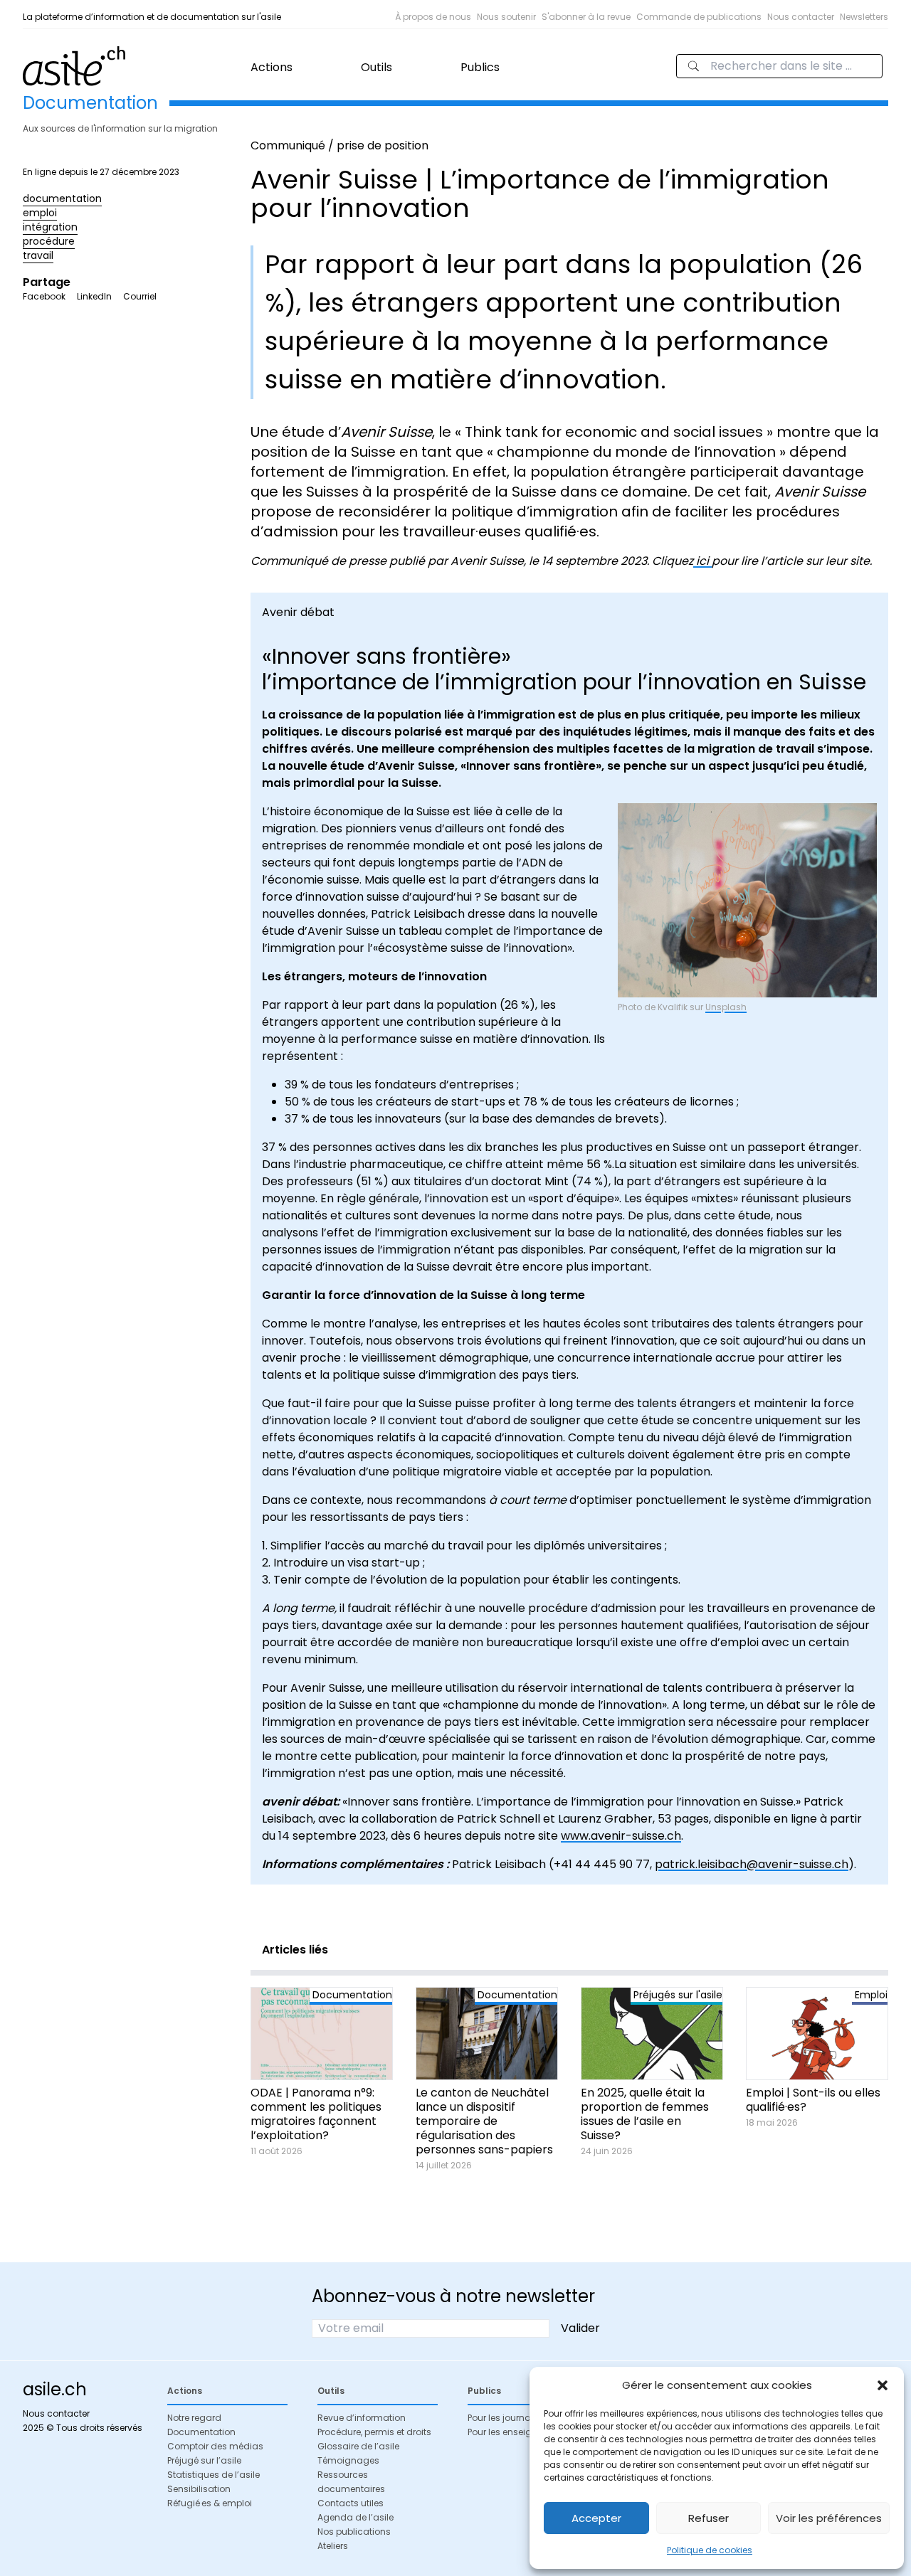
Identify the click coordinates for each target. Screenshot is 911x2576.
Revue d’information (362, 2418)
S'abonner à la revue (586, 17)
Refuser (709, 2518)
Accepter (596, 2518)
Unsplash (726, 1007)
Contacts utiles (351, 2503)
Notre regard (194, 2418)
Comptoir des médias (215, 2446)
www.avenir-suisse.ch (621, 1836)
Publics (480, 67)
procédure (49, 241)
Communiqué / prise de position (339, 145)
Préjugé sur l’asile (204, 2460)
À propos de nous (433, 17)
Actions (272, 67)
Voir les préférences (829, 2518)
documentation (62, 198)
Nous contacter (801, 17)
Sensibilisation (199, 2489)
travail (38, 255)
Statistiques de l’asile (214, 2475)
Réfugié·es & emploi (210, 2503)
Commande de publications (699, 17)
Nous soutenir (506, 17)
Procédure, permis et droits (374, 2432)
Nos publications (354, 2532)
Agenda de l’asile (356, 2517)
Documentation (201, 2432)
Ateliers (333, 2546)
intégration (50, 227)
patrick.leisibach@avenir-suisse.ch (752, 1864)
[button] (883, 2385)
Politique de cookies (710, 2550)
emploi (40, 213)
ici (702, 561)
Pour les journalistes (510, 2418)
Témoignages (348, 2460)
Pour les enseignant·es (516, 2432)
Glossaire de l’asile (358, 2446)
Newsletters (864, 17)
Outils (376, 67)
